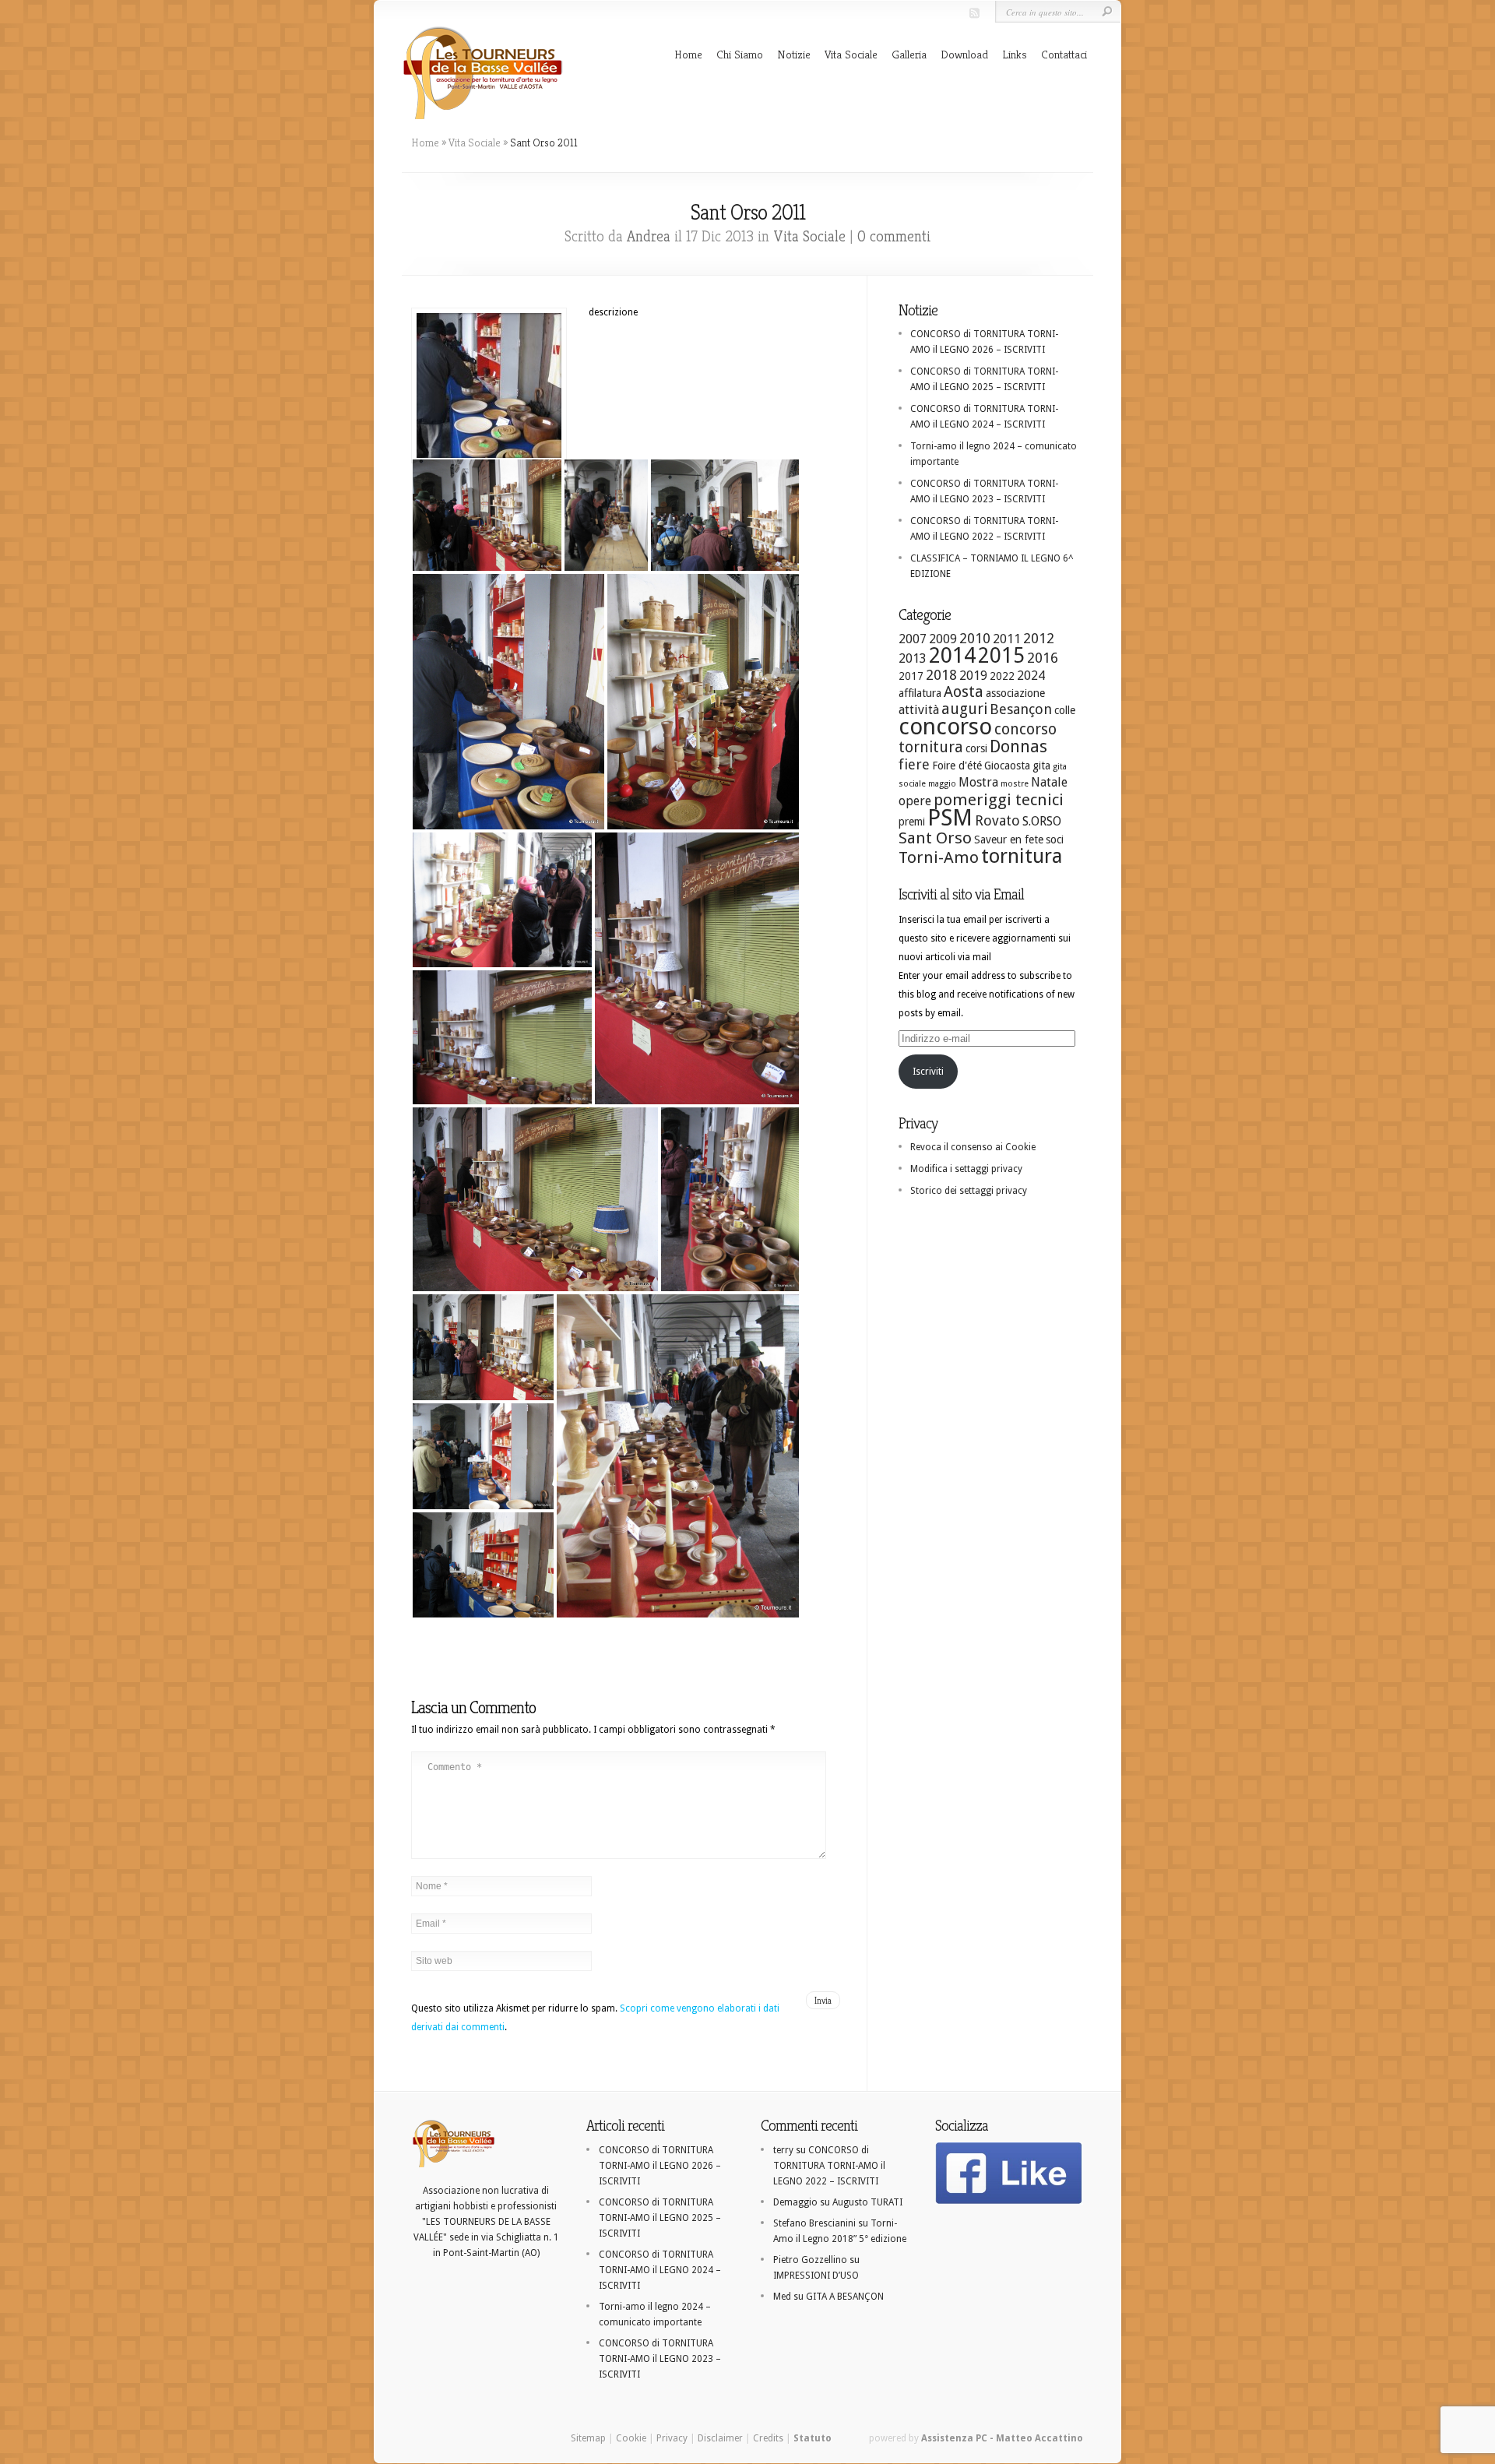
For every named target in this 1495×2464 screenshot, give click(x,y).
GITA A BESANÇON (845, 2297)
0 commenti (894, 236)
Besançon (1021, 709)
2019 (973, 676)
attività (919, 710)
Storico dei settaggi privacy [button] (969, 1191)
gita (1041, 766)
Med (782, 2297)
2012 (1039, 638)
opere (915, 801)
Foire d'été (957, 766)
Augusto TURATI (867, 2202)
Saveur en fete (1009, 840)
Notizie (794, 54)
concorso (945, 727)
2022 (1002, 676)
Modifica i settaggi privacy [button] (966, 1169)
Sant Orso (935, 838)
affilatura (920, 693)
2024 (1031, 676)
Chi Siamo (740, 54)
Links (1015, 54)
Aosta (964, 692)
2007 (913, 639)
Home (688, 54)
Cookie (631, 2438)
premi (912, 822)
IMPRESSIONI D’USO (816, 2276)
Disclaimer (720, 2438)
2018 (941, 675)
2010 (975, 638)
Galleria (909, 54)
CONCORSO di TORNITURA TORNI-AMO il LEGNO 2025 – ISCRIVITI (660, 2218)
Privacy (672, 2438)
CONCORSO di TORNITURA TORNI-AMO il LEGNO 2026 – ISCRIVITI (660, 2166)
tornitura (1022, 856)
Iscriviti (928, 1072)
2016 (1043, 658)
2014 (952, 655)
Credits (768, 2438)
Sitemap (588, 2438)
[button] (487, 515)
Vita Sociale (851, 54)
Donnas (1018, 746)
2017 (911, 676)
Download (964, 54)
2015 (1001, 655)
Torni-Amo (939, 857)
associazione (1015, 693)
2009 (943, 639)
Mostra (978, 782)
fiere (914, 764)
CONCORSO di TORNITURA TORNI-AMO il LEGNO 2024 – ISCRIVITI (660, 2270)
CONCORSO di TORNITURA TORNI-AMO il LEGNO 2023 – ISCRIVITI (660, 2359)
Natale (1049, 782)
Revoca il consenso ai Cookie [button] (973, 1147)
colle (1065, 710)
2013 (913, 658)
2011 (1007, 639)
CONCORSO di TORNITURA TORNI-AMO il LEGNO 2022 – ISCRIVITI (829, 2166)
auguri (964, 709)
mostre (1015, 784)
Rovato (997, 820)
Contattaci (1064, 54)
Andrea (649, 236)
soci (1055, 840)
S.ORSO (1042, 821)
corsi (976, 748)
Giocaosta (1007, 766)
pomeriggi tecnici (999, 800)
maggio (942, 784)
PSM (950, 818)
